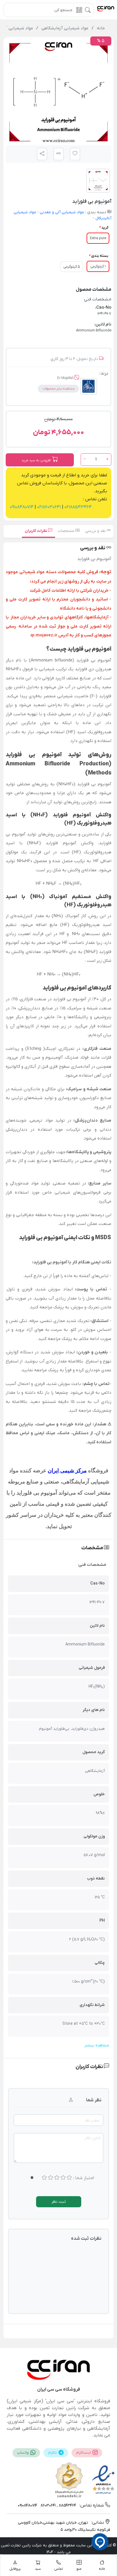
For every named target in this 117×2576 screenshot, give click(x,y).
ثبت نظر (59, 2202)
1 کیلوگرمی (98, 266)
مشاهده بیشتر (97, 2045)
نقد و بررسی (96, 531)
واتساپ (23, 2453)
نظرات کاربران (36, 531)
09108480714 (22, 507)
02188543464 (78, 507)
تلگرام (53, 2453)
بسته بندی (100, 256)
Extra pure (98, 238)
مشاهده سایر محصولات (58, 389)
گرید (105, 228)
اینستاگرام (84, 2453)
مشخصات (67, 531)
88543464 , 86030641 (58, 2506)
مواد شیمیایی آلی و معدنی (61, 212)
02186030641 (48, 507)
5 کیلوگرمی (72, 267)
